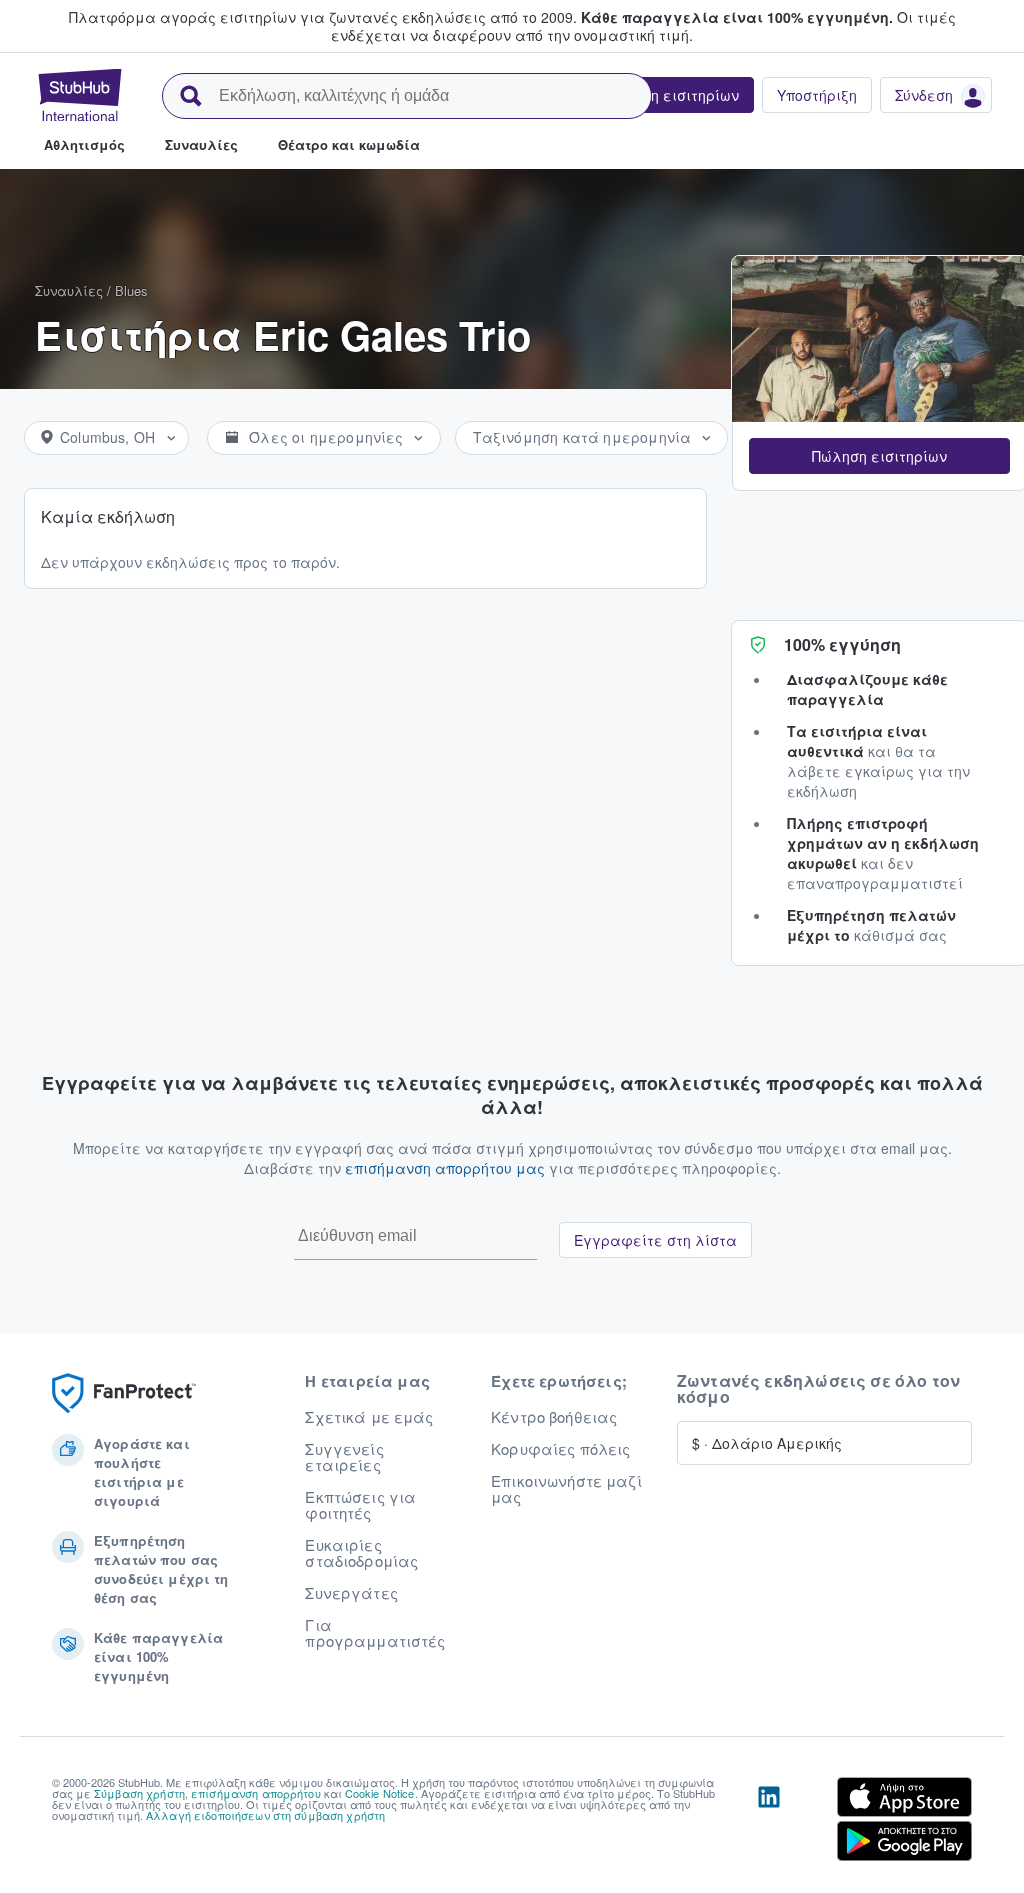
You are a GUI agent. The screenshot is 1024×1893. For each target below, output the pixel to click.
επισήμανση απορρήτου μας (445, 1168)
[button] (879, 456)
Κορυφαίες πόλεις (560, 1449)
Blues (131, 290)
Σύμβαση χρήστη (139, 1793)
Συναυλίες (69, 290)
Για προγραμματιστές (375, 1633)
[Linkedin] (769, 1823)
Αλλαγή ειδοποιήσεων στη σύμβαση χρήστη (265, 1815)
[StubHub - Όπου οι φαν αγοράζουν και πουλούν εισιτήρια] (80, 95)
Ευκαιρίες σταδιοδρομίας (361, 1553)
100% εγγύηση (842, 644)
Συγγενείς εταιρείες (344, 1457)
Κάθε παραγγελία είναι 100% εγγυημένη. (737, 17)
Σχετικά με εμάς (369, 1417)
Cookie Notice (380, 1793)
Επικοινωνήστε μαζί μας (566, 1489)
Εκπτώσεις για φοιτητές (360, 1505)
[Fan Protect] (124, 1393)
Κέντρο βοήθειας (554, 1417)
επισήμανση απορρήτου (256, 1793)
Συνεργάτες (351, 1593)
